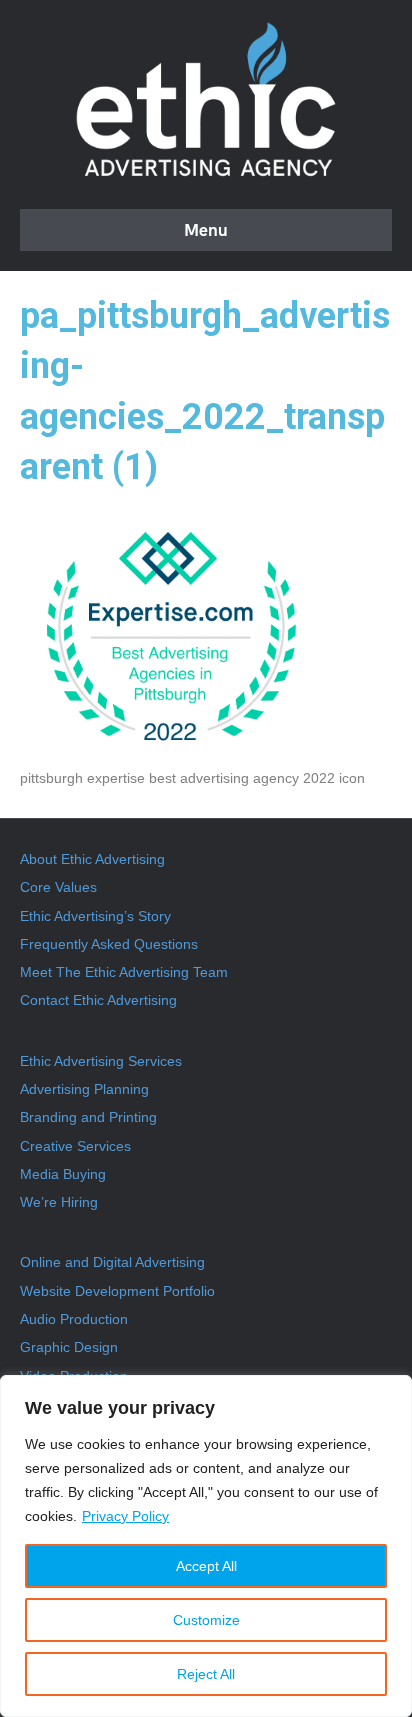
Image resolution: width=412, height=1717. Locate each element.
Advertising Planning (84, 1089)
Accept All (206, 1566)
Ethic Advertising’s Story (95, 916)
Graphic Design (69, 1347)
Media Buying (63, 1174)
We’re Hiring (59, 1202)
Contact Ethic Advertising (98, 1000)
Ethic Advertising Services (101, 1061)
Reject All (206, 1674)
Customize (206, 1620)
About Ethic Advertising (92, 859)
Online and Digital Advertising (112, 1262)
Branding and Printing (88, 1117)
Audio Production (74, 1319)
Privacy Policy (125, 1516)
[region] (206, 1546)
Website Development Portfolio (117, 1291)
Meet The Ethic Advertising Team (124, 972)
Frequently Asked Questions (109, 944)
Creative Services (75, 1146)
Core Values (58, 887)
